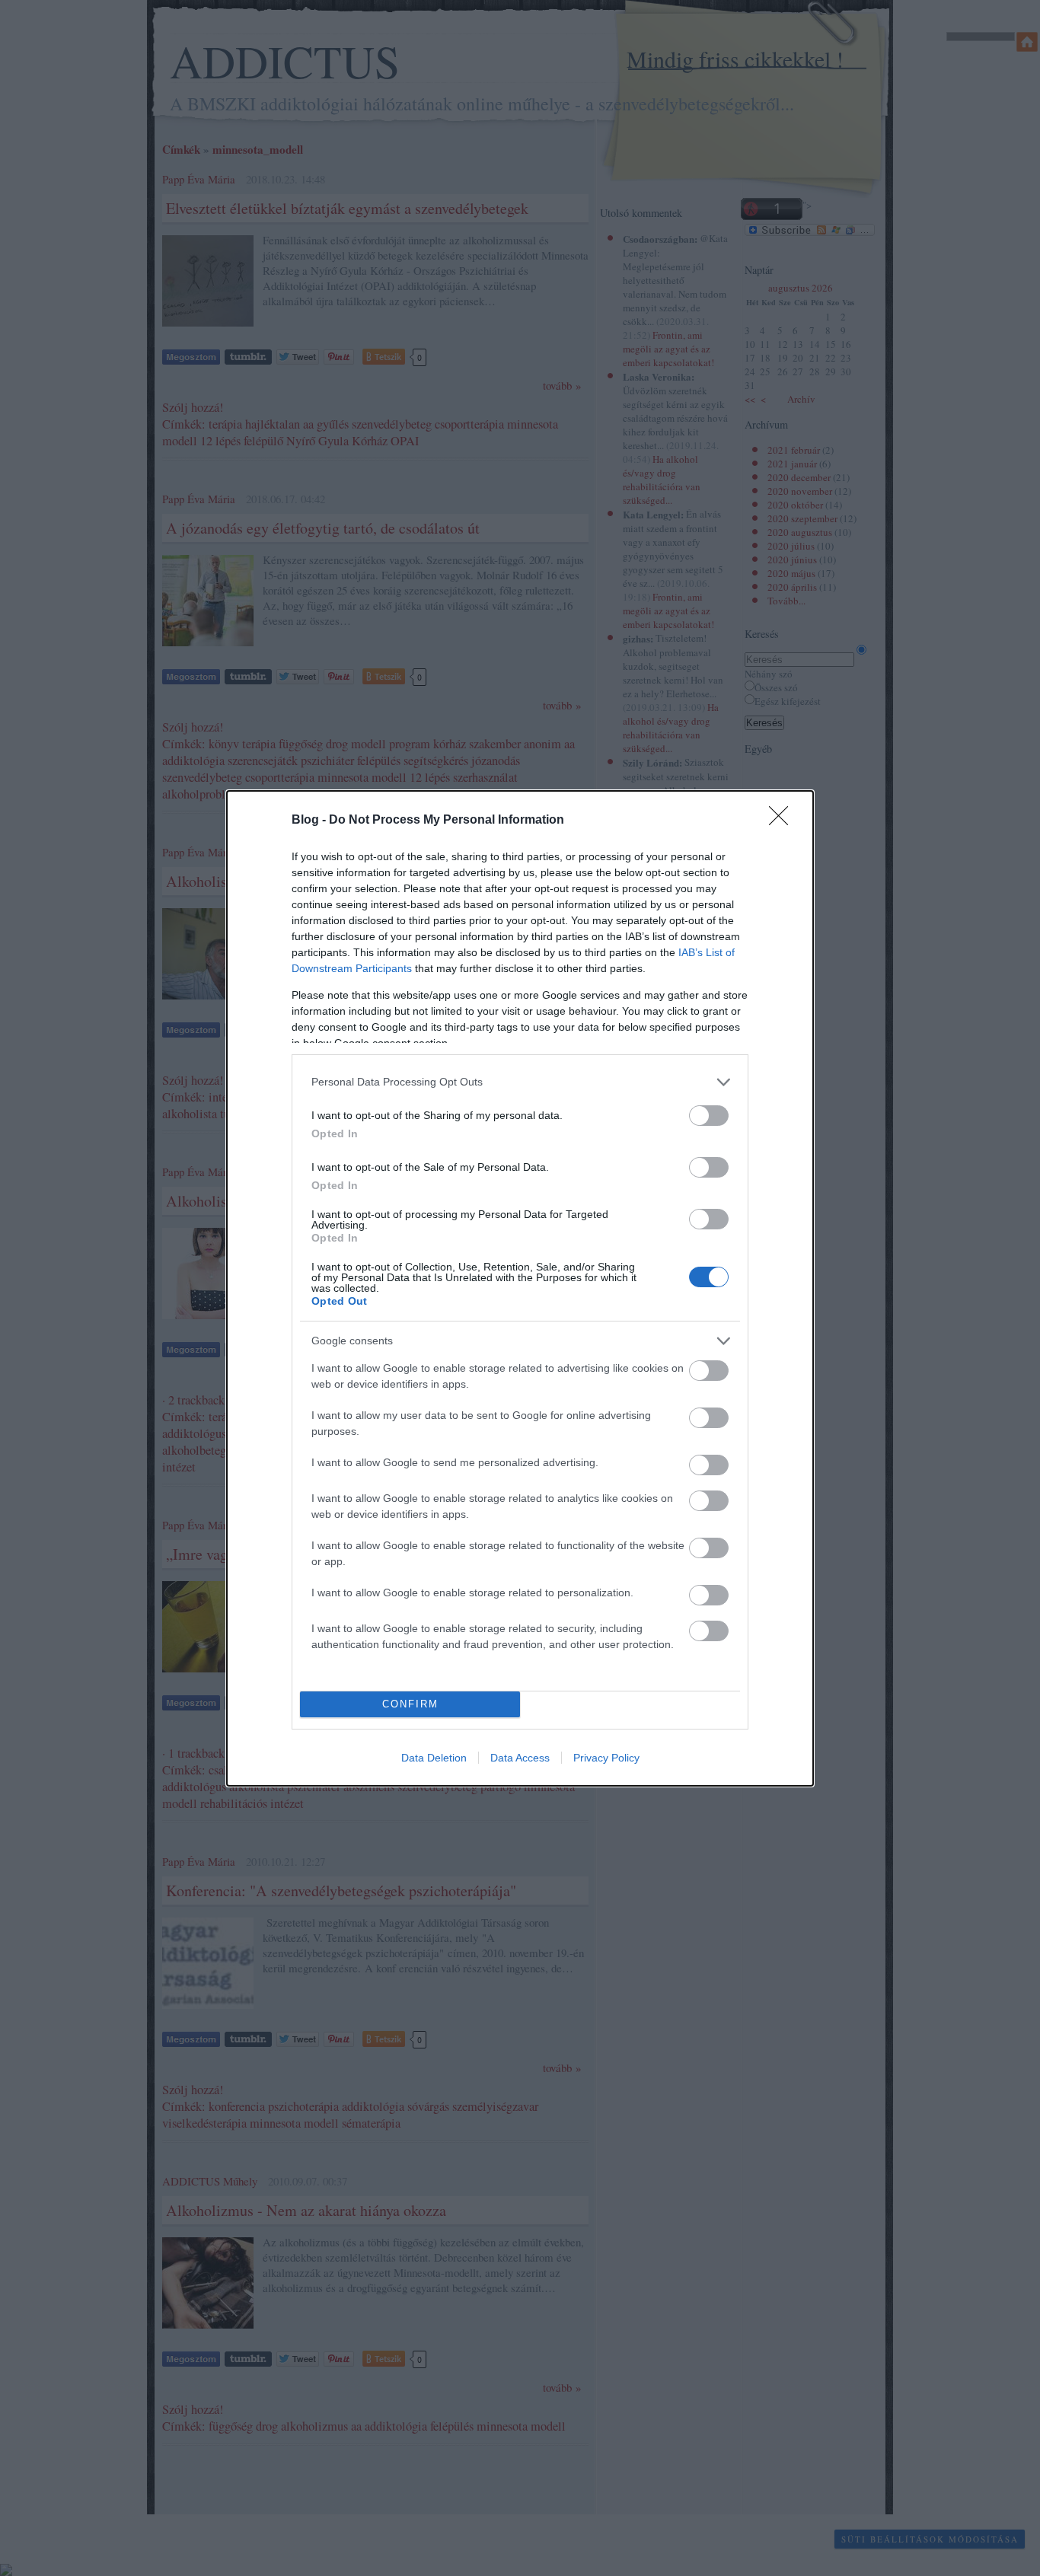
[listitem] (520, 1082)
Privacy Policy (606, 1758)
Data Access (520, 1758)
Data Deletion (434, 1758)
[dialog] (520, 1288)
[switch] (709, 1116)
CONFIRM (410, 1704)
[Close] (783, 821)
